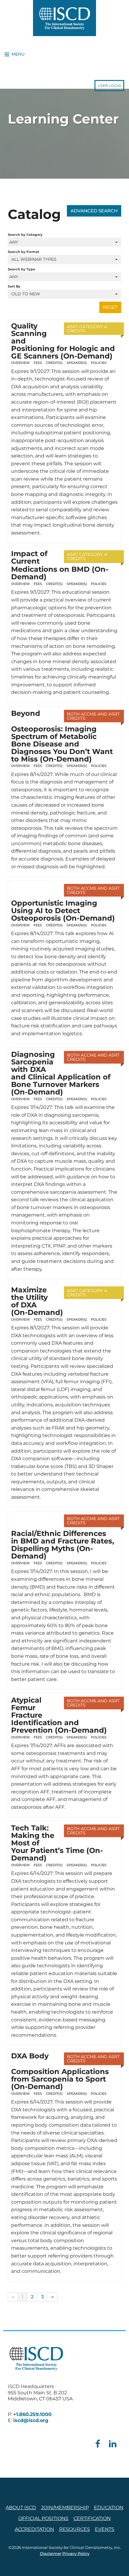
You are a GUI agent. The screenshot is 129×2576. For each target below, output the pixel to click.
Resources (75, 2529)
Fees (38, 363)
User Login (109, 86)
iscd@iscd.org (31, 2420)
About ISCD (21, 2508)
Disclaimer (51, 2554)
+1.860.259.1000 (32, 2414)
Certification (92, 2518)
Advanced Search (94, 211)
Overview (20, 363)
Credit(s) (54, 363)
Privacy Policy (76, 2554)
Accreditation (34, 2529)
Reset (110, 307)
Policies (99, 363)
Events (105, 2529)
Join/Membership (65, 2508)
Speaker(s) (77, 363)
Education (109, 2508)
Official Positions (43, 2518)
